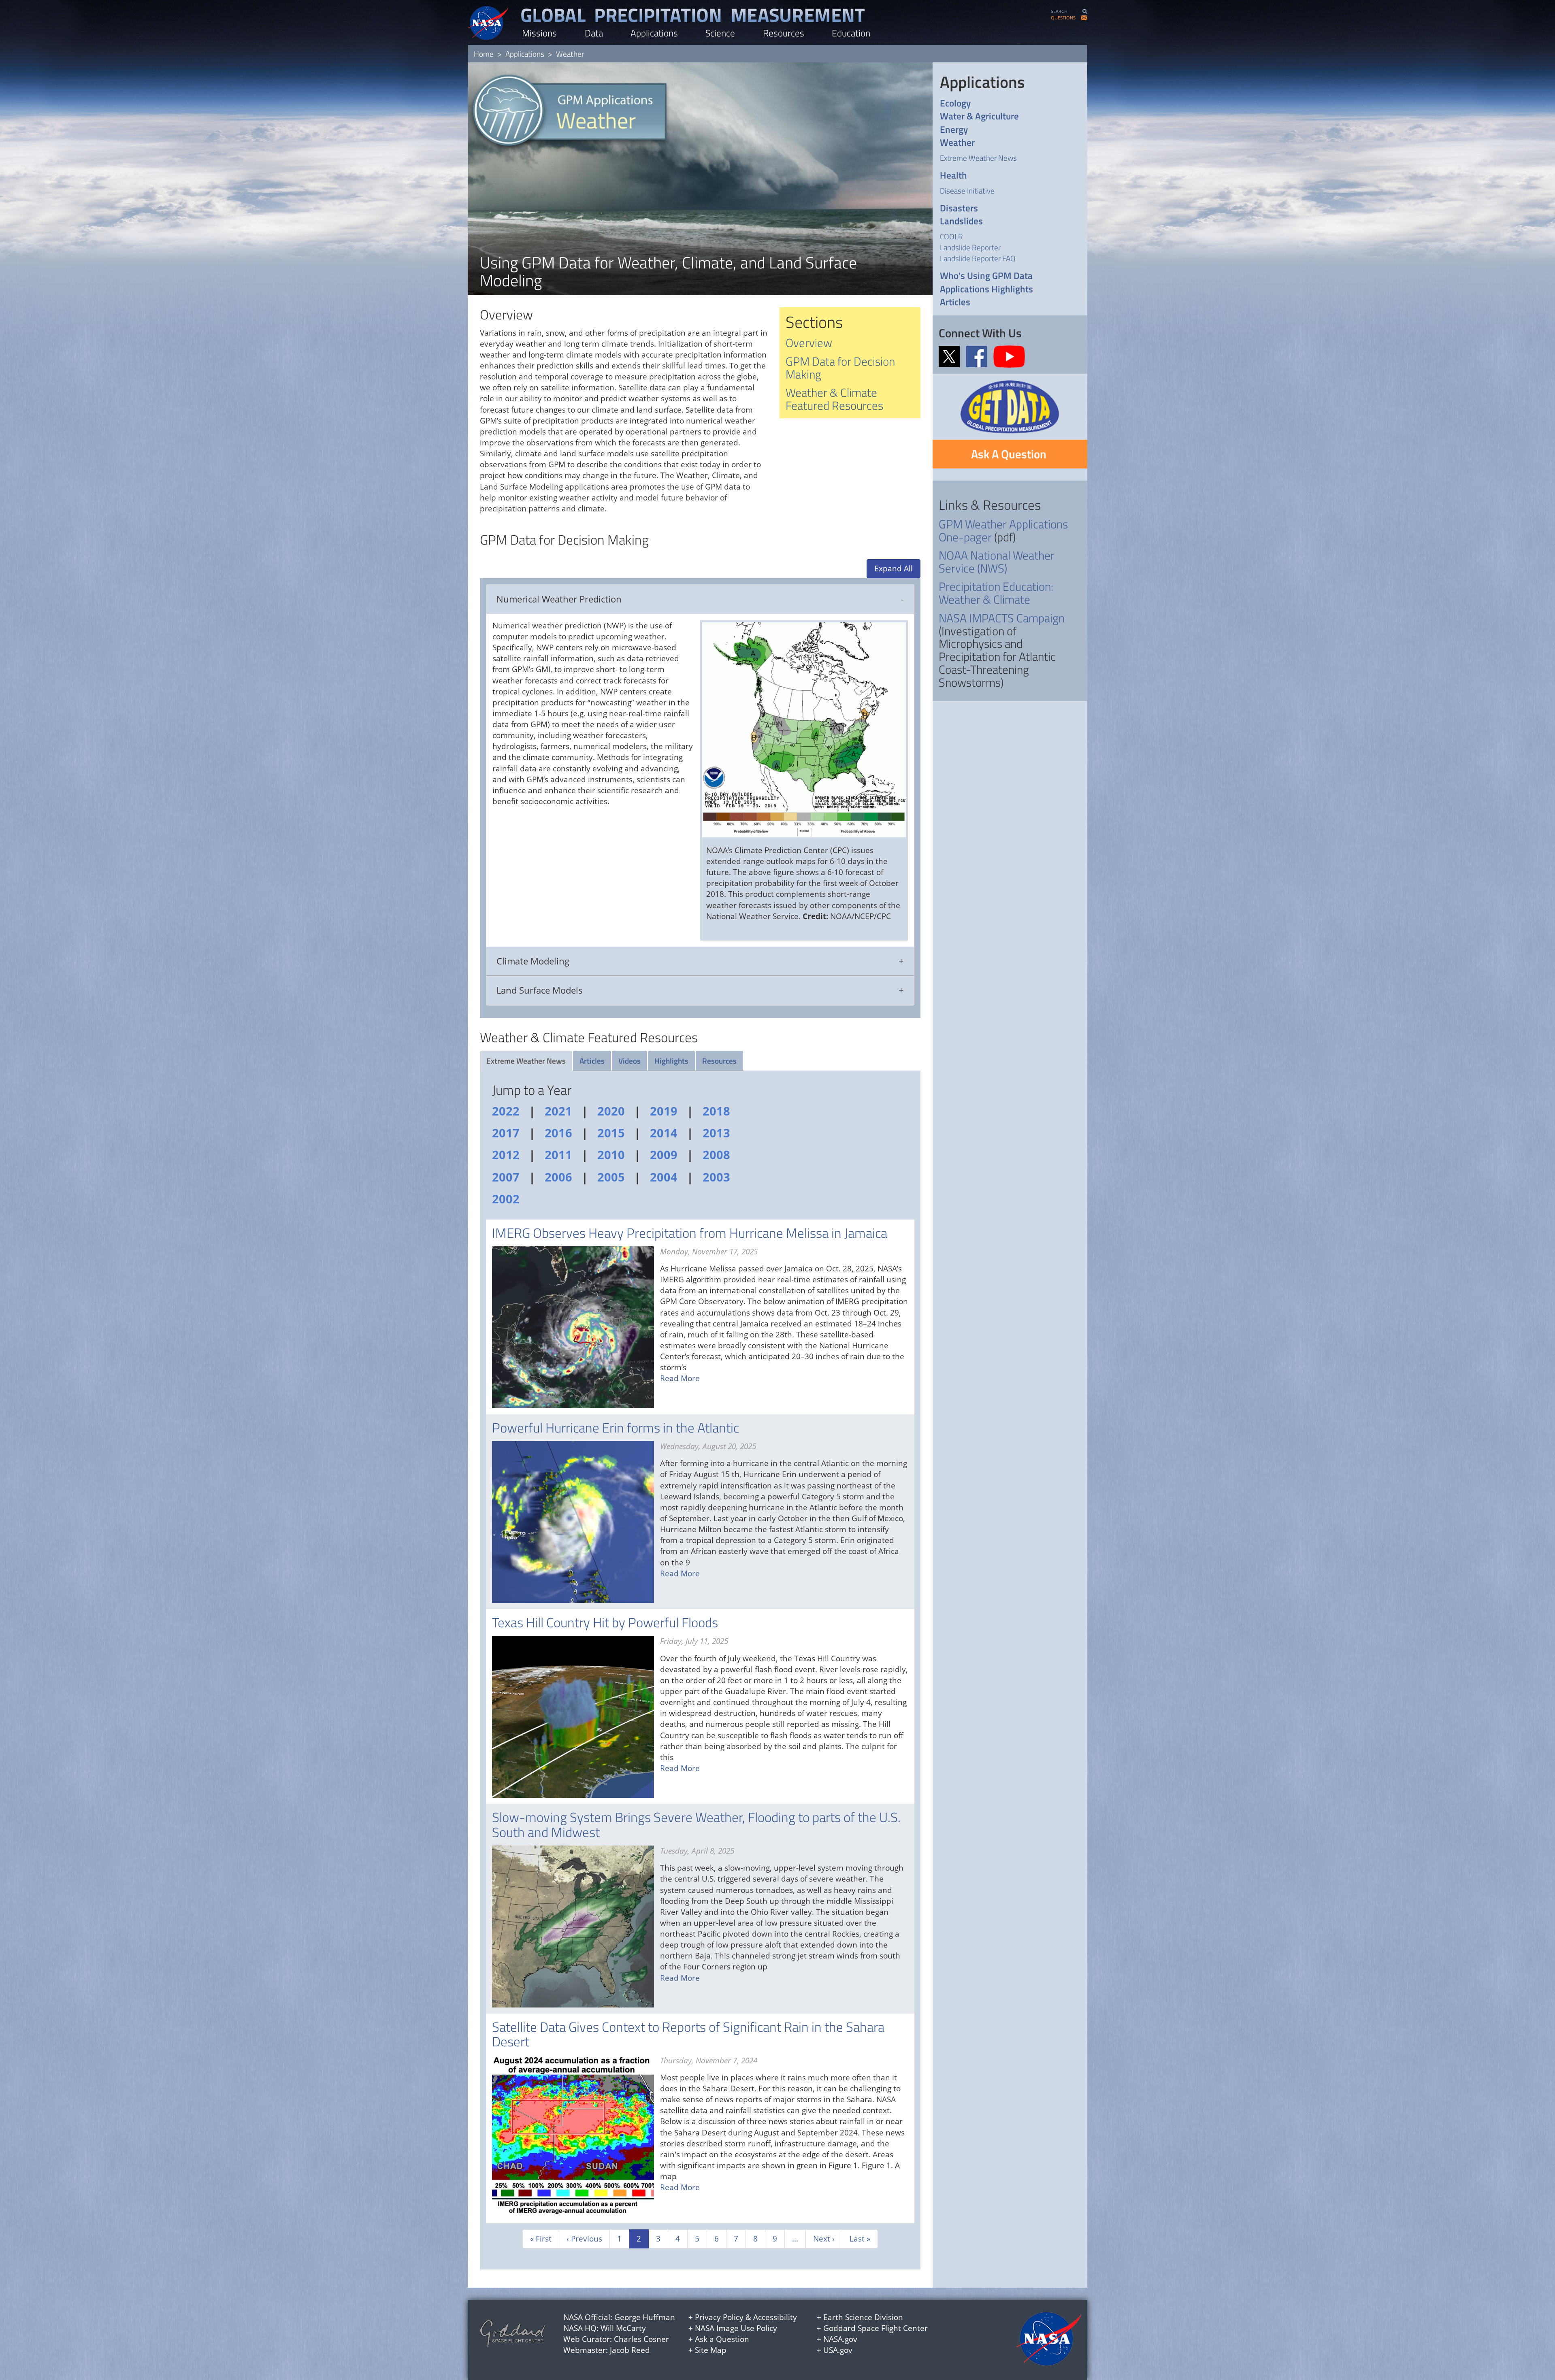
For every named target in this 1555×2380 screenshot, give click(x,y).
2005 (611, 1177)
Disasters (959, 208)
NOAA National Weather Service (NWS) (997, 562)
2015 (611, 1133)
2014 (664, 1133)
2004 (664, 1177)
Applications (654, 33)
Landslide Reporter (970, 247)
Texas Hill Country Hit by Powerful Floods (605, 1622)
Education (851, 33)
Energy (954, 130)
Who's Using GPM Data (986, 276)
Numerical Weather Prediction (559, 599)
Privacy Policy (719, 2317)
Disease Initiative (967, 191)
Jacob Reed (630, 2350)
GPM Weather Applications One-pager (1003, 530)
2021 (558, 1111)
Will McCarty (623, 2328)
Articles (955, 302)
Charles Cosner (641, 2339)
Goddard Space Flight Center (875, 2328)
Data (594, 33)
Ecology (955, 103)
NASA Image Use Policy (736, 2328)
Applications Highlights (986, 289)
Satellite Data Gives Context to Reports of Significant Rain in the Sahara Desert (688, 2034)
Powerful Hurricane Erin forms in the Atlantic (616, 1428)
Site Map (711, 2350)
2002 (506, 1199)
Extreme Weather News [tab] (526, 1061)
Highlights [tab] (671, 1061)
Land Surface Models (540, 990)
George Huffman (645, 2317)
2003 (716, 1177)
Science (720, 33)
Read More (680, 1378)
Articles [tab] (592, 1061)
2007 (506, 1177)
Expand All (894, 568)
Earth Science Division (863, 2317)
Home (484, 54)
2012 (506, 1155)
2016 (558, 1133)
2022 (506, 1111)
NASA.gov (840, 2339)
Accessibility (775, 2317)
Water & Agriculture (979, 116)
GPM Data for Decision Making (840, 368)
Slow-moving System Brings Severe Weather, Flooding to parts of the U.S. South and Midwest (696, 1824)
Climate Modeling (533, 961)
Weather (957, 143)
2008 (716, 1155)
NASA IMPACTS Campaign (1002, 618)
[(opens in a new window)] (951, 356)
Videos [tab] (629, 1061)
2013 (716, 1133)
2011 (558, 1155)
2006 (558, 1177)
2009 (664, 1155)
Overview (809, 343)
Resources (784, 33)
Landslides (961, 221)
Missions (539, 33)
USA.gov (838, 2350)
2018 (716, 1111)
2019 (664, 1111)
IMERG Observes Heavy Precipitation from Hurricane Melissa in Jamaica (690, 1233)
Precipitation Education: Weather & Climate (996, 593)
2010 (611, 1155)
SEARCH (1059, 11)
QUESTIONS (1063, 18)
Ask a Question (722, 2339)
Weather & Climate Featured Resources (834, 399)
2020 (611, 1111)
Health (953, 176)
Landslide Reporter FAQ (978, 258)
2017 (506, 1133)
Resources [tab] (719, 1061)
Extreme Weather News (978, 158)
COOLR (951, 236)
